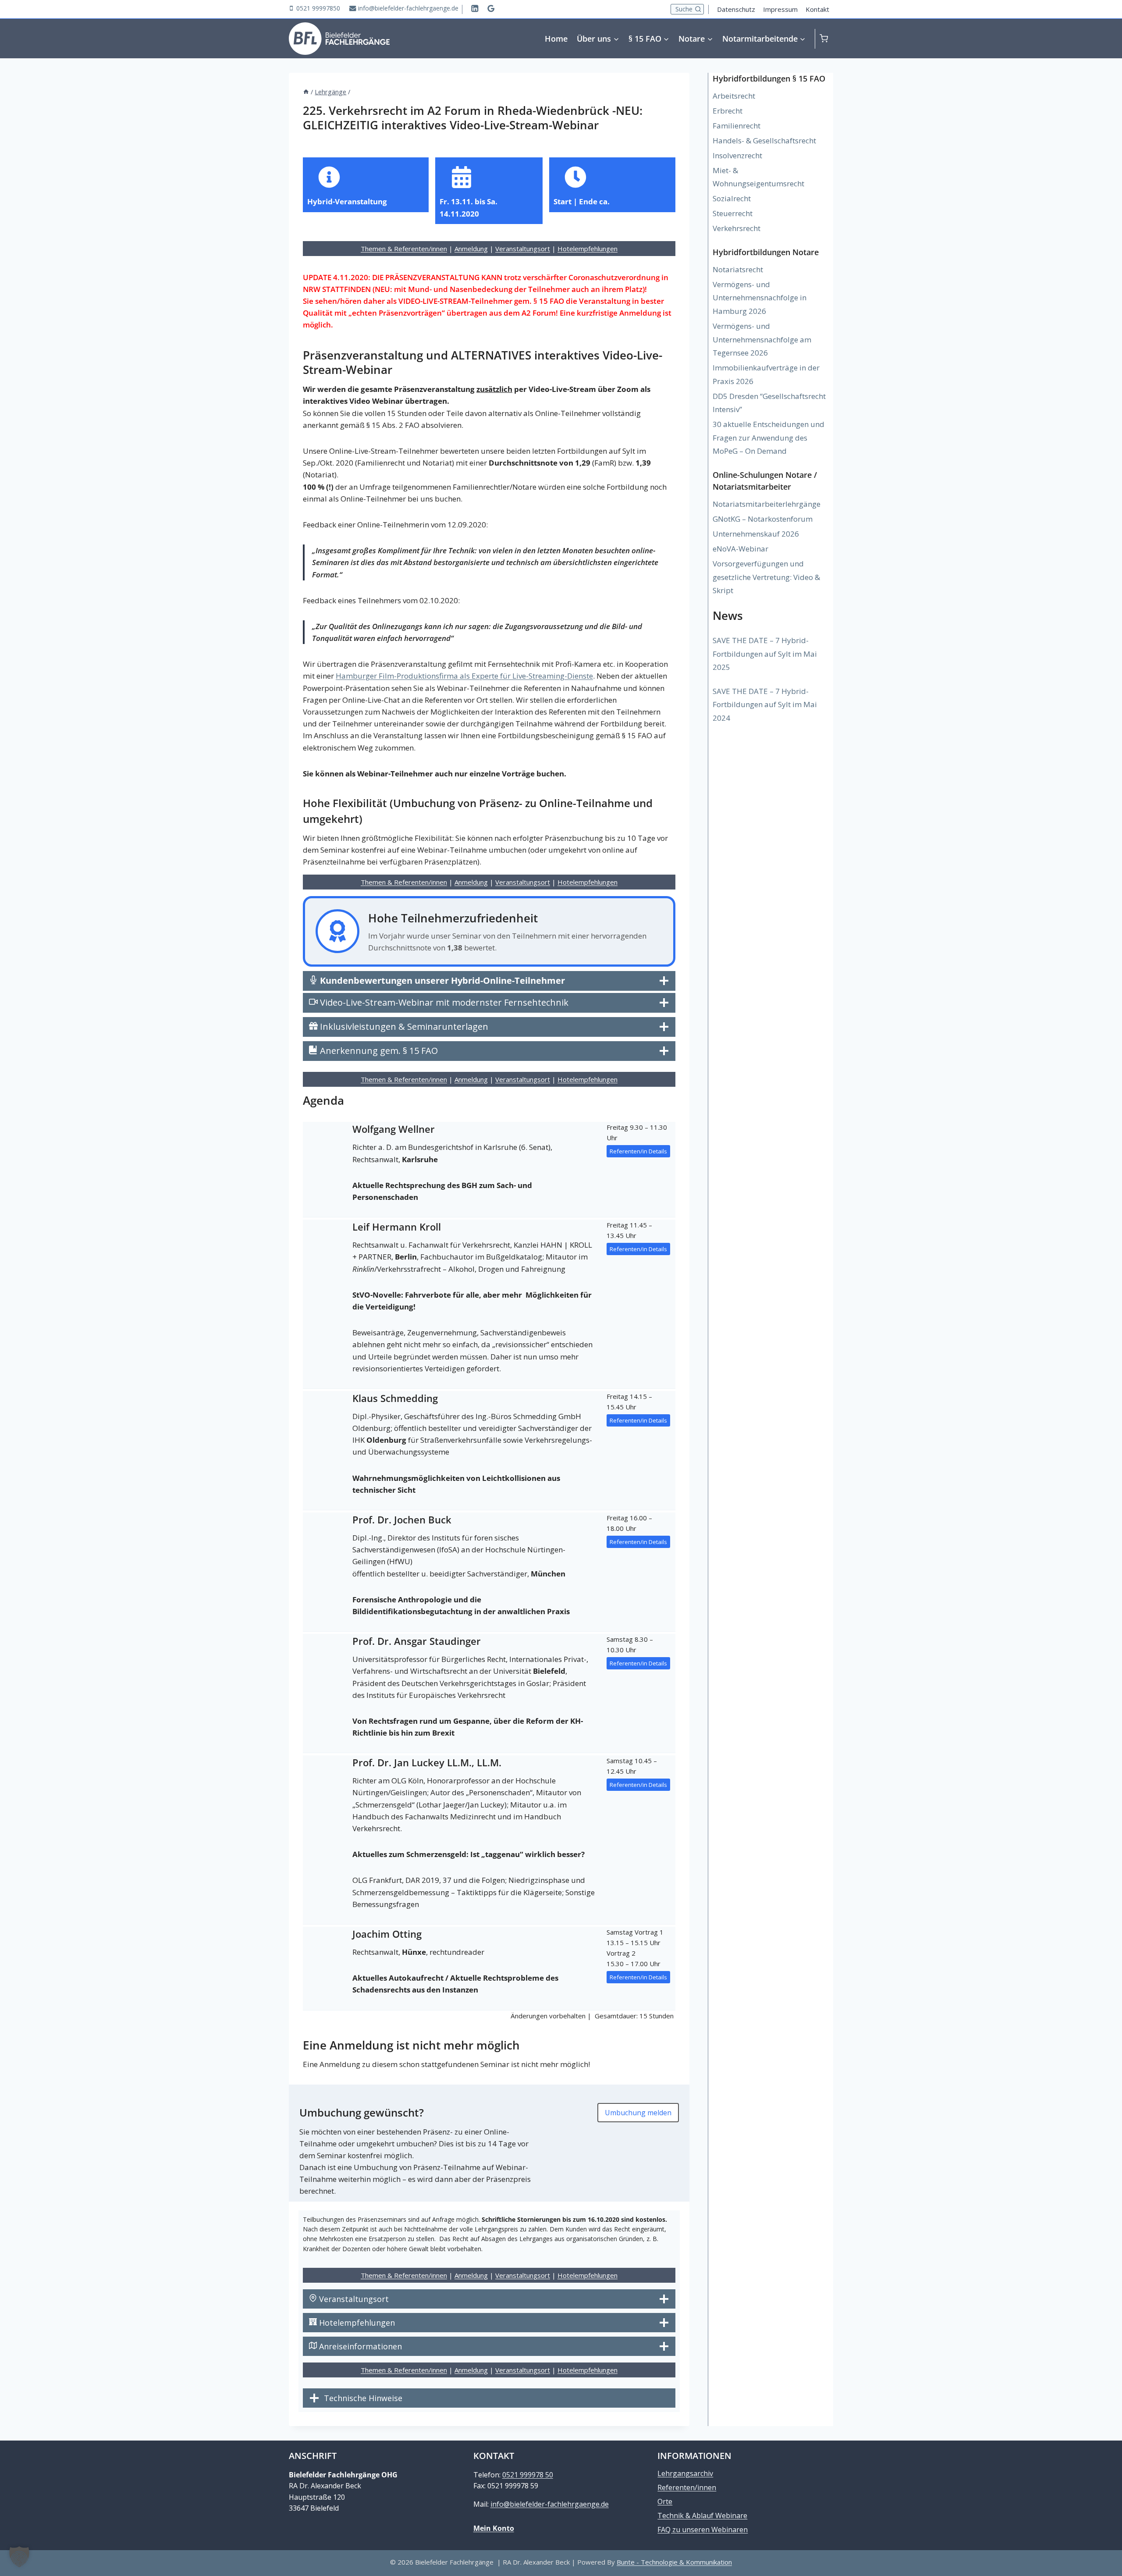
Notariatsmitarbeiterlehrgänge (767, 504)
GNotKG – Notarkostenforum (763, 519)
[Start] (306, 92)
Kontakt (817, 9)
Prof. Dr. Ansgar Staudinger (417, 1641)
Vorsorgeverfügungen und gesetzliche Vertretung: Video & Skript (766, 577)
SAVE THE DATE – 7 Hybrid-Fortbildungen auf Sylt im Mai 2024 (765, 704)
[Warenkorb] (826, 38)
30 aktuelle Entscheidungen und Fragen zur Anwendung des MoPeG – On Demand (769, 438)
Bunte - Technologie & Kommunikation (674, 2562)
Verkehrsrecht (737, 228)
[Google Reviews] (491, 8)
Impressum (780, 9)
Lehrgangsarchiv (685, 2473)
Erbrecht (728, 111)
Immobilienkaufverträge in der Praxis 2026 (766, 374)
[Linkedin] (475, 8)
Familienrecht (737, 126)
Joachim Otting (387, 1934)
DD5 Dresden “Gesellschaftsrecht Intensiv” (769, 403)
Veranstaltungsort (523, 249)
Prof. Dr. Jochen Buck (402, 1519)
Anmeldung (471, 249)
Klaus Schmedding (395, 1398)
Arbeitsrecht (734, 96)
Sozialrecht (732, 198)
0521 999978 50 (528, 2475)
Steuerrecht (733, 213)
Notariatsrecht (738, 269)
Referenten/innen (687, 2487)
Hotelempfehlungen (588, 249)
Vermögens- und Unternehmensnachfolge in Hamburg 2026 (760, 298)
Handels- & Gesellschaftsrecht (764, 141)
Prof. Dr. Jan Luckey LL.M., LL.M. (427, 1762)
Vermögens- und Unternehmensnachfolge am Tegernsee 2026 (762, 339)
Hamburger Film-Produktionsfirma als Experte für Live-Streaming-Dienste (464, 676)
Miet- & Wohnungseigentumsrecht (758, 177)
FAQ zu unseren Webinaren (703, 2530)
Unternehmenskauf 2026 (756, 534)
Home (556, 39)
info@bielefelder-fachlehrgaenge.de (550, 2504)
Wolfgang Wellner (394, 1129)
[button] (19, 2557)
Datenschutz (736, 9)
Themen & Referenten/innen (404, 249)
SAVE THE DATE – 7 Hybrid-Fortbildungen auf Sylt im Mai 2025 (765, 654)
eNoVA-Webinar (740, 549)
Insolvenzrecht (737, 155)
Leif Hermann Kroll (397, 1227)
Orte (665, 2501)
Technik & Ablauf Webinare (702, 2516)
